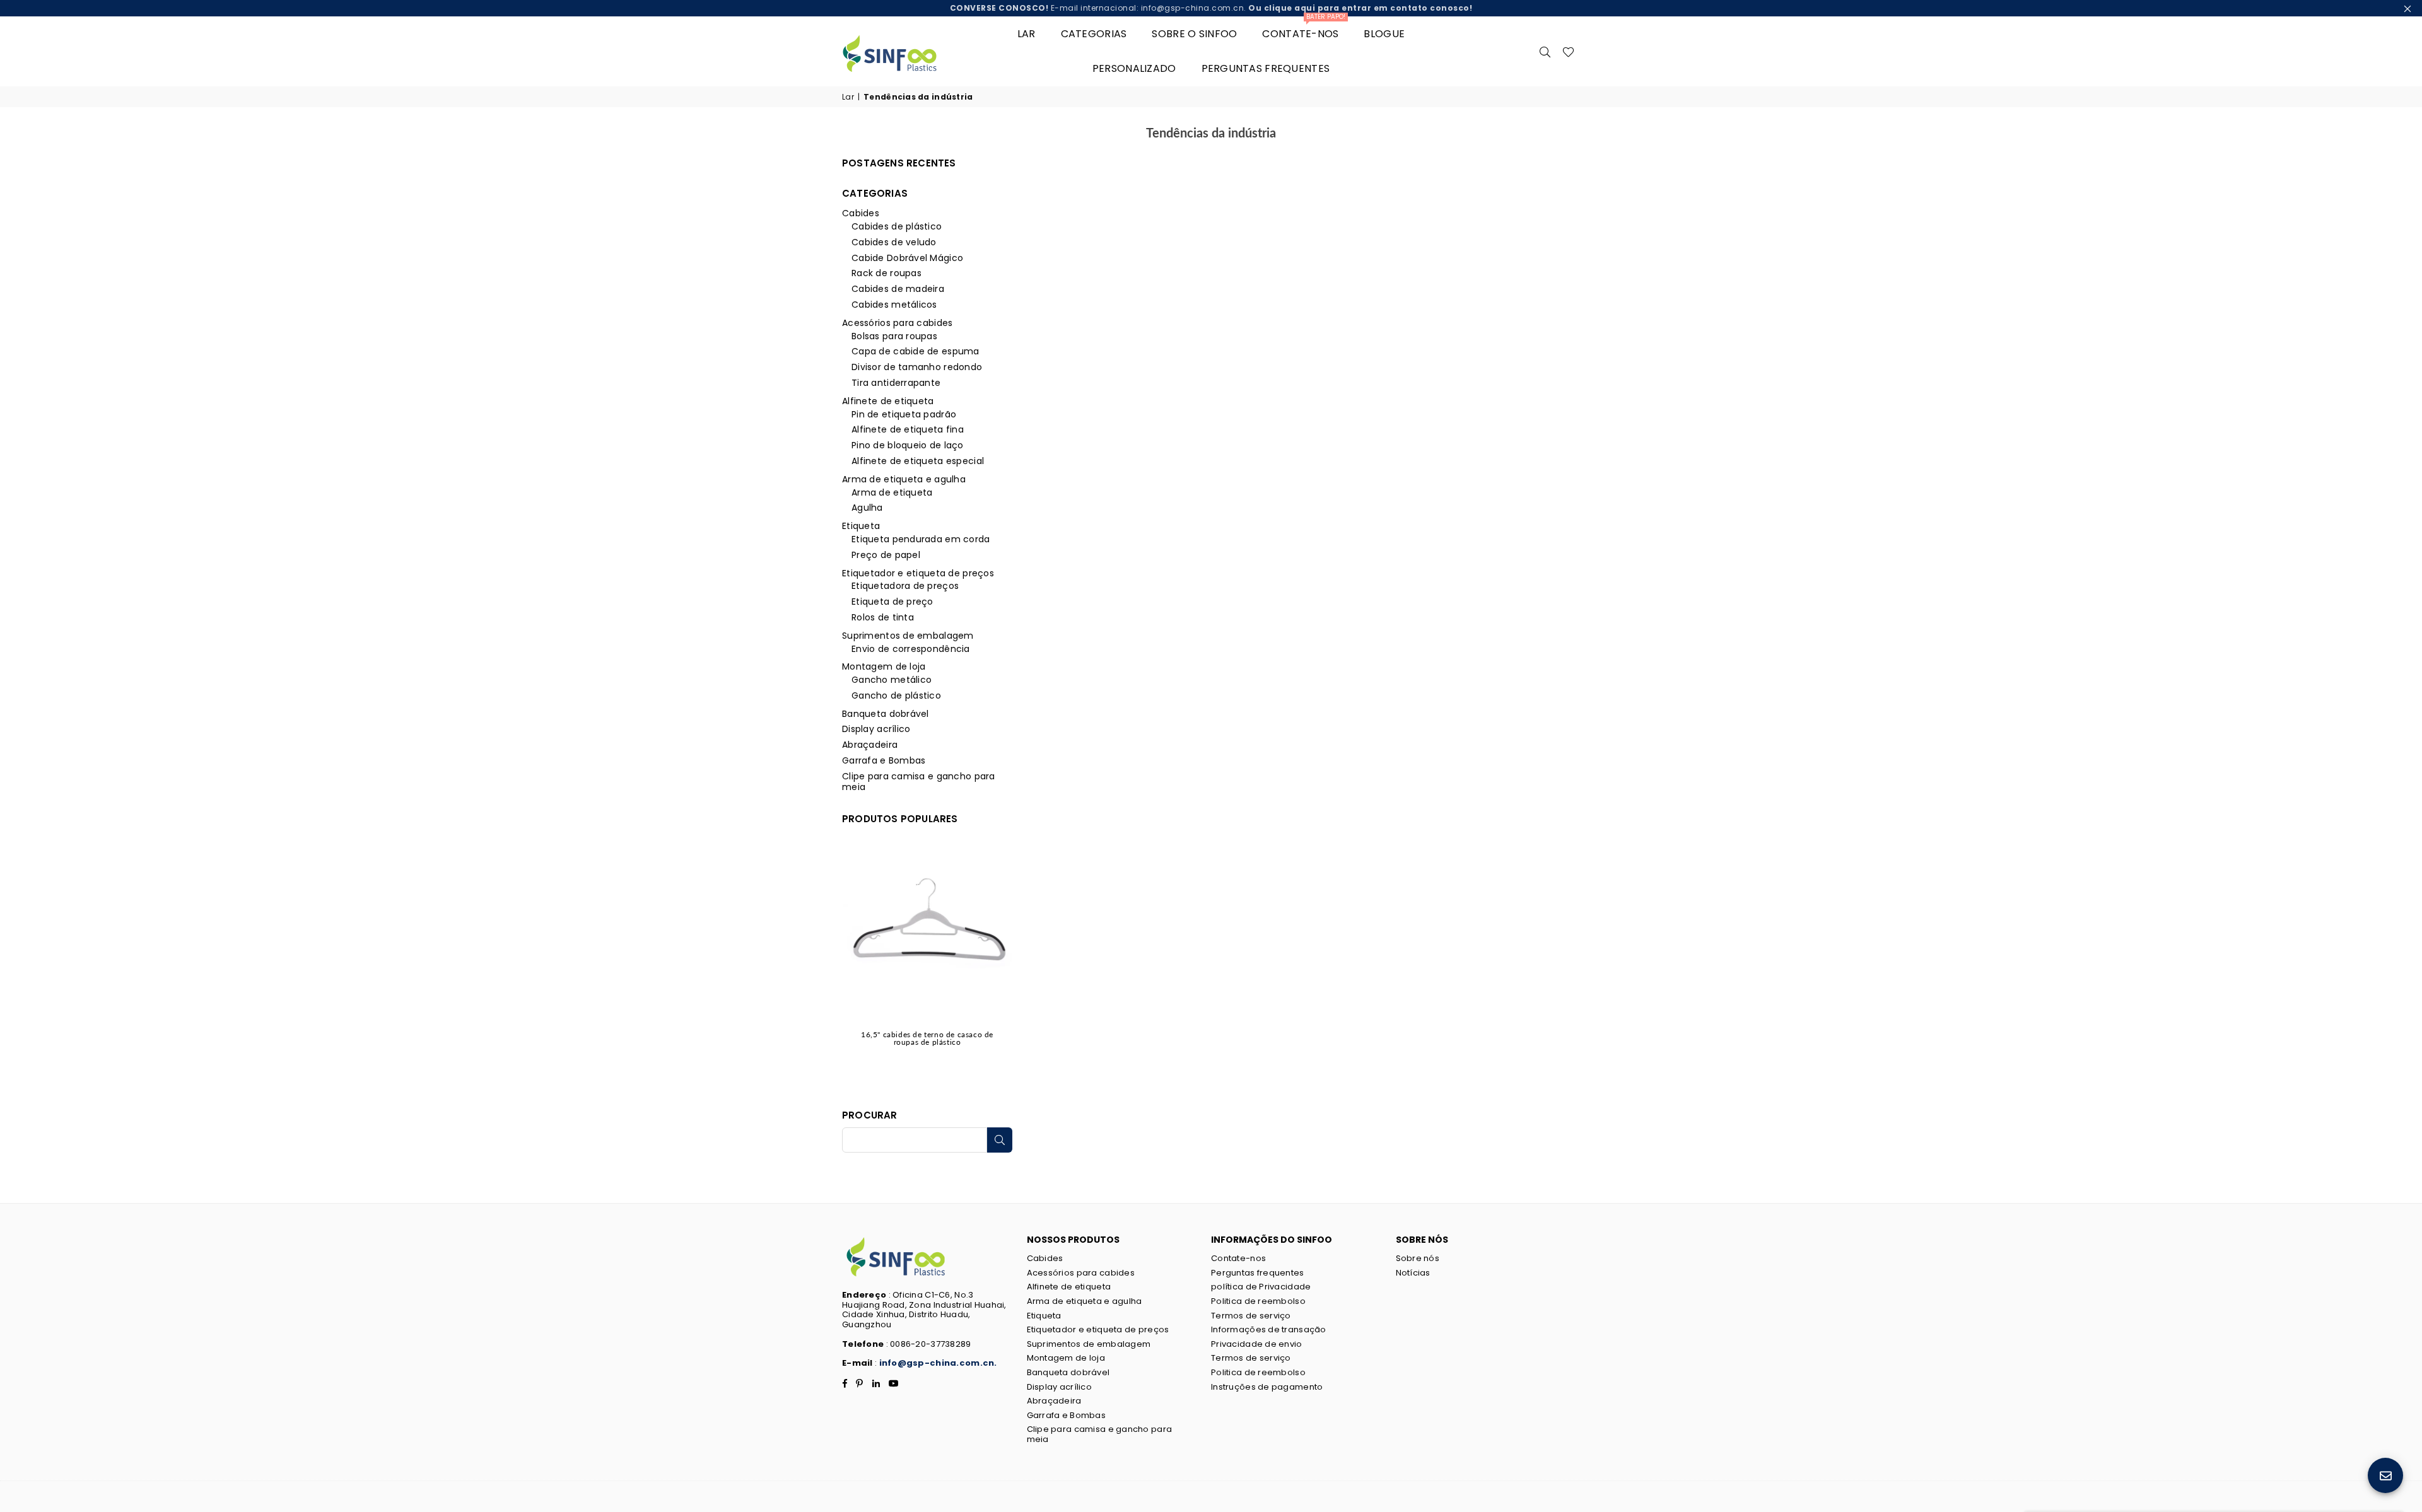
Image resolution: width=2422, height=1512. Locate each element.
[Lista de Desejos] (1568, 51)
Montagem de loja (884, 666)
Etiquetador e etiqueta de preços (918, 573)
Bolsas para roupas (894, 336)
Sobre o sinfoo (1194, 34)
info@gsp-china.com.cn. (938, 1363)
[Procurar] (1545, 51)
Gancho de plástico (896, 695)
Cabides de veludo (894, 242)
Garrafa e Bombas (884, 760)
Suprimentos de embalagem (908, 636)
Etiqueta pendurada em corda (921, 539)
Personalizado (1134, 68)
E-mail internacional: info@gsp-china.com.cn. (1211, 8)
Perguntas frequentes (1266, 68)
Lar (1027, 34)
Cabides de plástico (897, 226)
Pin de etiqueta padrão (904, 414)
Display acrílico (876, 729)
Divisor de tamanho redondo (917, 367)
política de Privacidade (1261, 1287)
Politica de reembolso (1258, 1301)
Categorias (1094, 34)
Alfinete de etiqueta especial (918, 461)
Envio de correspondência (911, 649)
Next (1009, 961)
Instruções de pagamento (1267, 1387)
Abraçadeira (870, 745)
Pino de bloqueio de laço (908, 445)
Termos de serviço (1251, 1316)
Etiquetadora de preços (905, 586)
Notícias (1413, 1273)
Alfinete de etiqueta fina (908, 429)
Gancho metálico (892, 680)
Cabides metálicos (894, 305)
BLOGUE (1384, 34)
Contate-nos (1304, 29)
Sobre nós (1418, 1258)
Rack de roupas (886, 273)
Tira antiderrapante (896, 383)
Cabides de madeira (898, 289)
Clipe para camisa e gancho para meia (919, 782)
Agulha (867, 508)
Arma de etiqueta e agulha (904, 479)
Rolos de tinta (883, 617)
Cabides (861, 213)
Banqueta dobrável (886, 714)
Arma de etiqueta (892, 492)
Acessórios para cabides (897, 323)
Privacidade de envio (1257, 1344)
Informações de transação (1269, 1329)
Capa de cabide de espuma (916, 351)
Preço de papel (886, 555)
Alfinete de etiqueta (888, 401)
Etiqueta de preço (892, 602)
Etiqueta (861, 526)
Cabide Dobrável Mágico (907, 258)
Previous (845, 961)
